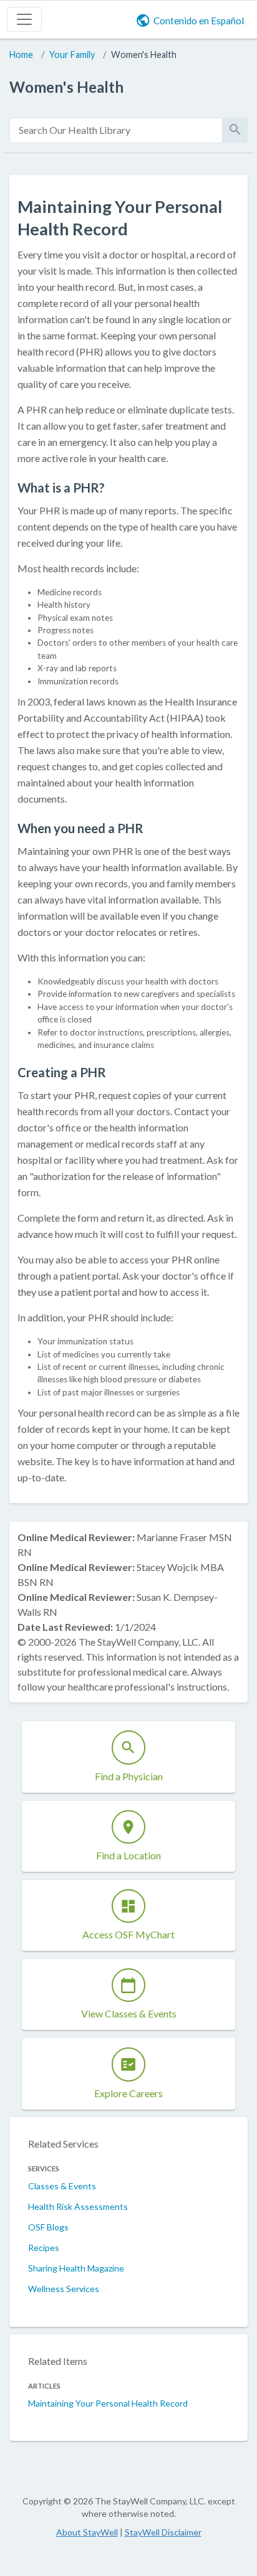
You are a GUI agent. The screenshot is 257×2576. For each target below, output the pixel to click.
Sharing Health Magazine (76, 2268)
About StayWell (87, 2532)
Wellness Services (64, 2289)
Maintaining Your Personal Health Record (108, 2403)
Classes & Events (62, 2186)
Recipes (44, 2248)
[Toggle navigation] (24, 19)
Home (21, 54)
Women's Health (144, 54)
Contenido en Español (199, 21)
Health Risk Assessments (78, 2206)
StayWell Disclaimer (163, 2532)
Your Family (72, 54)
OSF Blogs (48, 2227)
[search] (116, 130)
